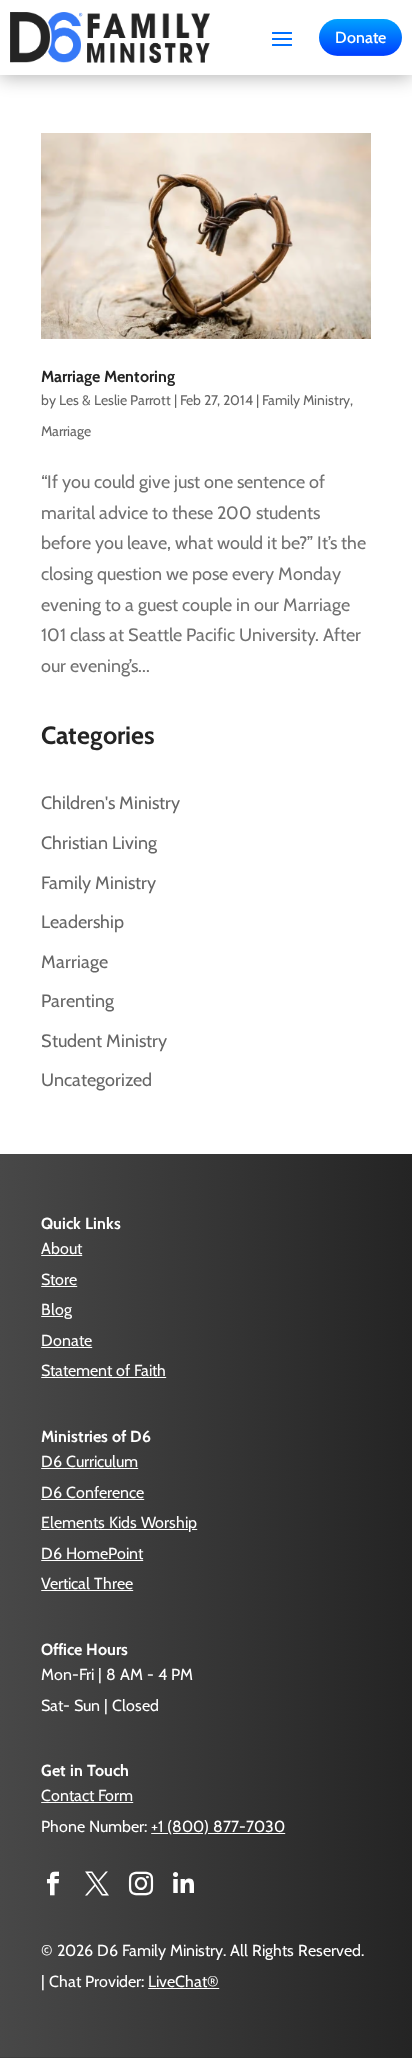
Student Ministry (104, 1041)
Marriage (66, 431)
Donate (360, 37)
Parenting (77, 1001)
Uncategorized (96, 1080)
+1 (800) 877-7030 (218, 1826)
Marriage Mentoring (108, 376)
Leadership (82, 922)
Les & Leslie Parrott (115, 400)
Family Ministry (306, 400)
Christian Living (99, 843)
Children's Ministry (110, 803)
